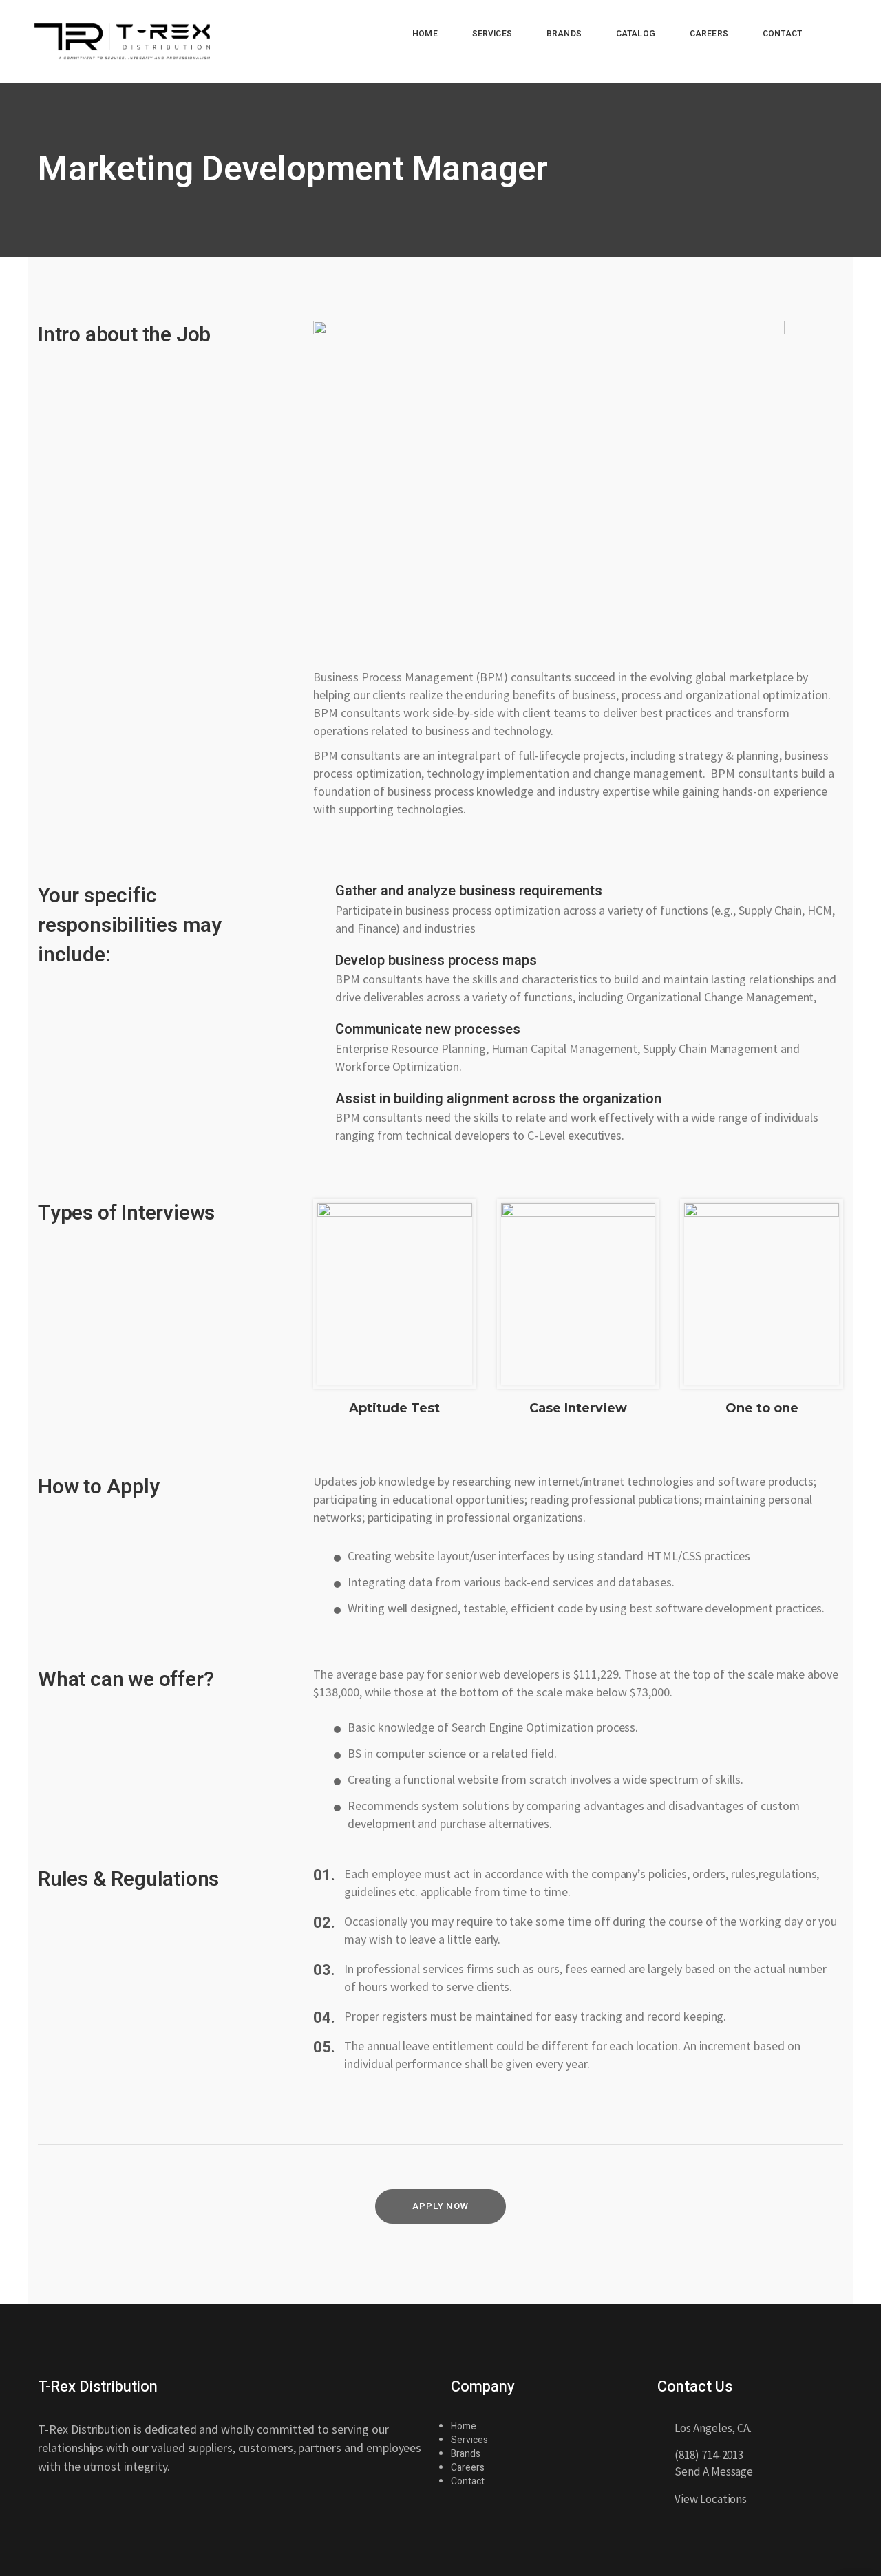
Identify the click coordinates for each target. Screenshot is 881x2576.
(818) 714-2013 (709, 2455)
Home (464, 2426)
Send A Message (714, 2471)
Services (469, 2440)
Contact (468, 2481)
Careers (468, 2468)
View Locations (711, 2499)
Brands (466, 2454)
